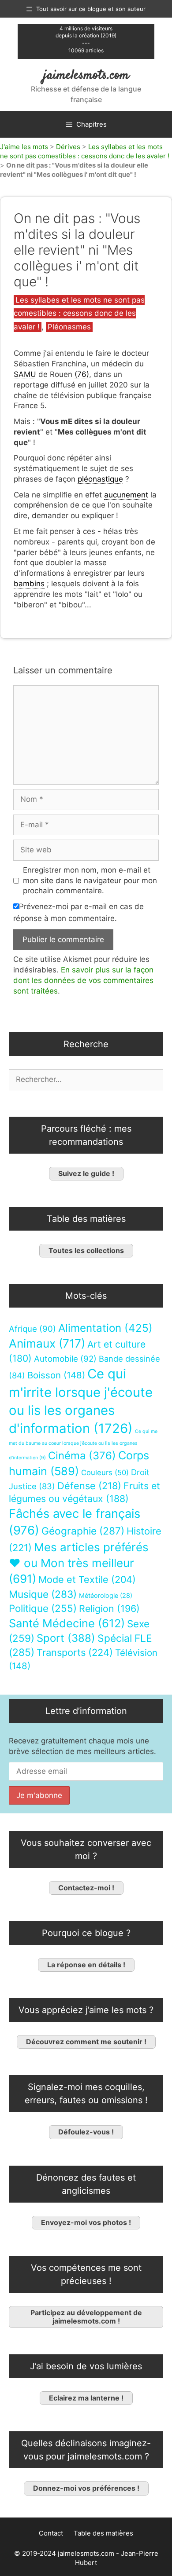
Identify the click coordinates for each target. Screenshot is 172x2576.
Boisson (56, 1375)
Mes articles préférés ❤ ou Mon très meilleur (79, 1563)
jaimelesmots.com (86, 75)
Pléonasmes (69, 327)
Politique (43, 1608)
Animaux (47, 1343)
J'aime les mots (24, 147)
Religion (109, 1608)
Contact (51, 2533)
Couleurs (105, 1473)
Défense (89, 1486)
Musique (43, 1594)
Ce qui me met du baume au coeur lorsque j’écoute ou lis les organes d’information (83, 1445)
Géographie (83, 1531)
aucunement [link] (126, 495)
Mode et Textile (87, 1579)
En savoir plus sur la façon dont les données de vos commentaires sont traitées (83, 980)
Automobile (65, 1359)
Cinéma (82, 1456)
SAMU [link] (25, 374)
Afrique (32, 1329)
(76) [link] (82, 374)
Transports (75, 1652)
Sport (66, 1638)
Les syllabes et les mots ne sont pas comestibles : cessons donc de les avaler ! (79, 313)
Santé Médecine (67, 1623)
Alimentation (105, 1328)
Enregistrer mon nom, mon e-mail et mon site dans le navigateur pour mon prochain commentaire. (90, 881)
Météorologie (106, 1596)
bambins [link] (29, 584)
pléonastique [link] (100, 479)
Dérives (68, 147)
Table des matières (103, 2533)
